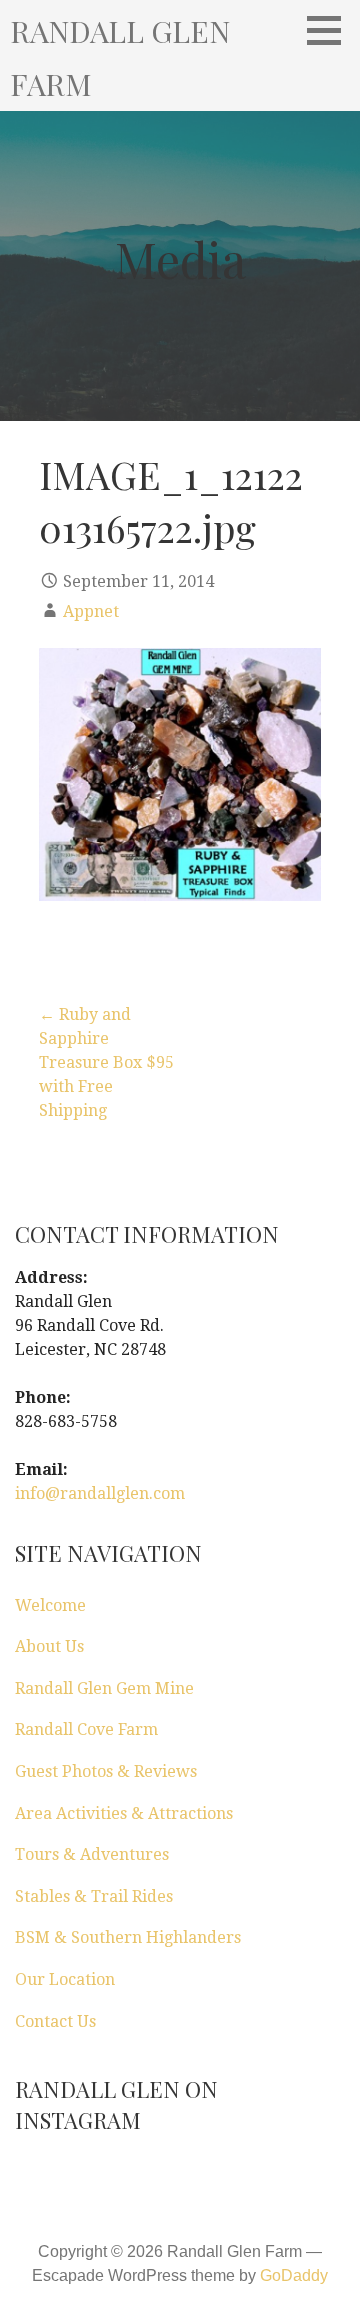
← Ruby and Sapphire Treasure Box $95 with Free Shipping (106, 1062)
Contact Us (55, 2021)
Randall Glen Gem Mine (104, 1688)
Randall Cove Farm (86, 1729)
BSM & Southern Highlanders (128, 1937)
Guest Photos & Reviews (106, 1771)
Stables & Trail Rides (94, 1896)
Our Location (65, 1979)
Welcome (50, 1605)
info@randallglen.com (100, 1493)
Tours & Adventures (92, 1854)
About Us (49, 1646)
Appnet (91, 611)
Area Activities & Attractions (124, 1813)
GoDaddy (294, 2275)
